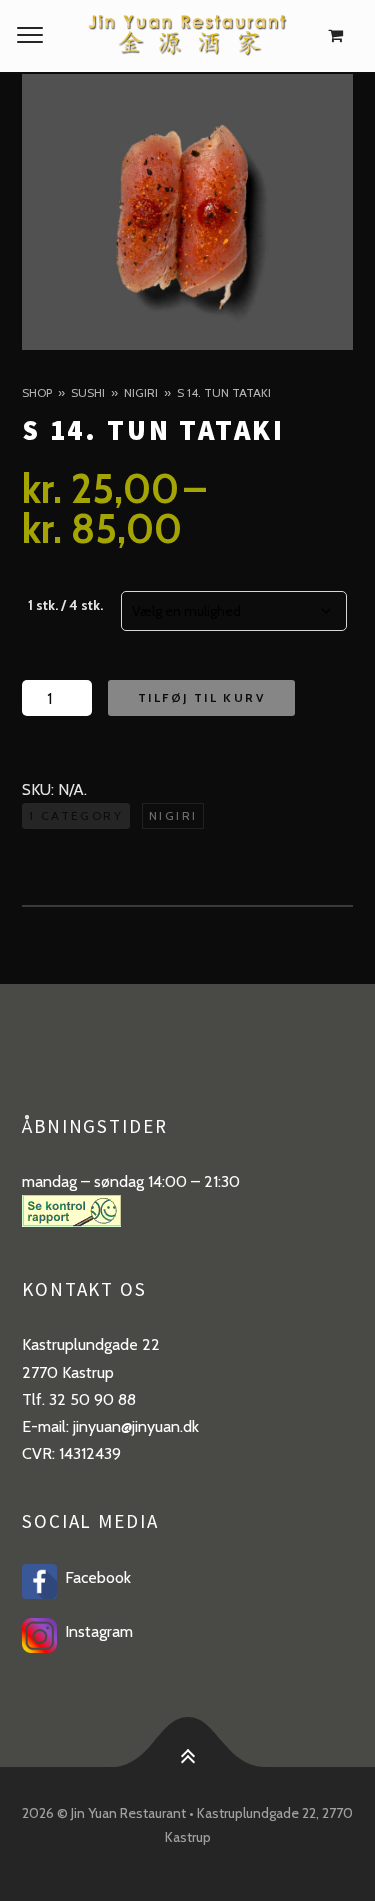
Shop (37, 392)
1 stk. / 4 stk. (65, 605)
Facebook (94, 1577)
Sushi (88, 392)
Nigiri (141, 392)
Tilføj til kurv (201, 697)
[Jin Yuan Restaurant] (187, 36)
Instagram (95, 1631)
